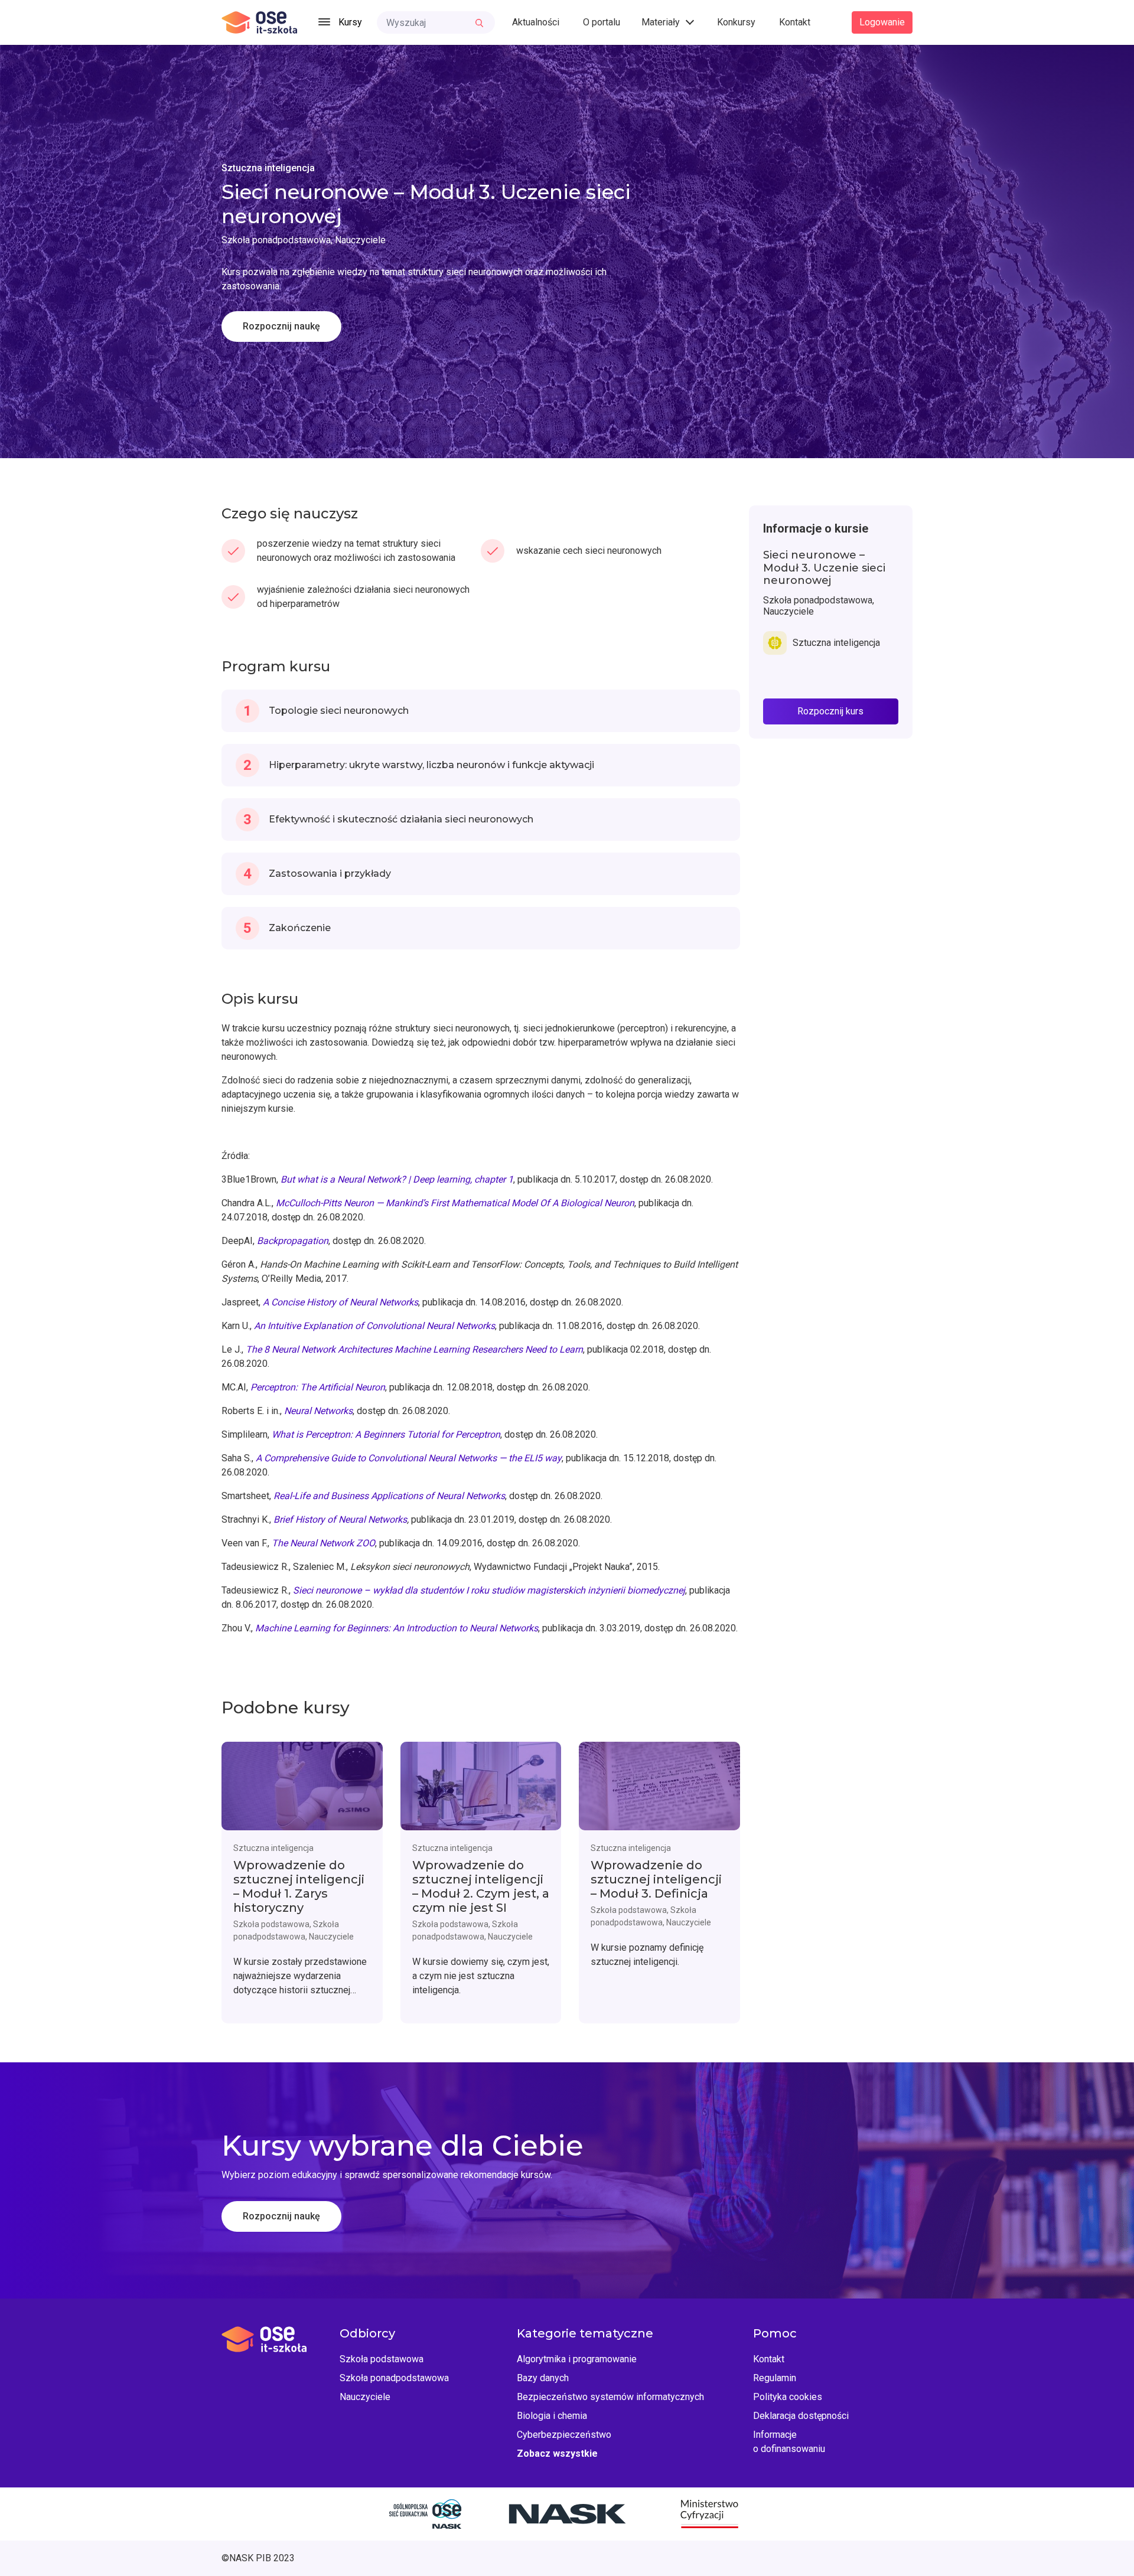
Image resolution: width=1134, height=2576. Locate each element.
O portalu (602, 22)
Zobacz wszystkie (557, 2453)
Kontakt (795, 22)
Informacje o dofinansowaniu (789, 2442)
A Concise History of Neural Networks (340, 1302)
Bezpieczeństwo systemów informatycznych (610, 2397)
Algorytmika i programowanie (577, 2359)
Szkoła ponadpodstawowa (394, 2378)
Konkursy (736, 22)
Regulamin (775, 2378)
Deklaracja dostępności (801, 2416)
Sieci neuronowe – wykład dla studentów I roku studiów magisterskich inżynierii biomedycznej (489, 1590)
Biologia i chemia (552, 2416)
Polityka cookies (788, 2397)
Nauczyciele (365, 2397)
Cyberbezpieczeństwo (564, 2435)
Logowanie (882, 22)
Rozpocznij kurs (830, 711)
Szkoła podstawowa (382, 2359)
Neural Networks (318, 1411)
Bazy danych (543, 2378)
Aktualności (536, 22)
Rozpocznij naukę (281, 326)
